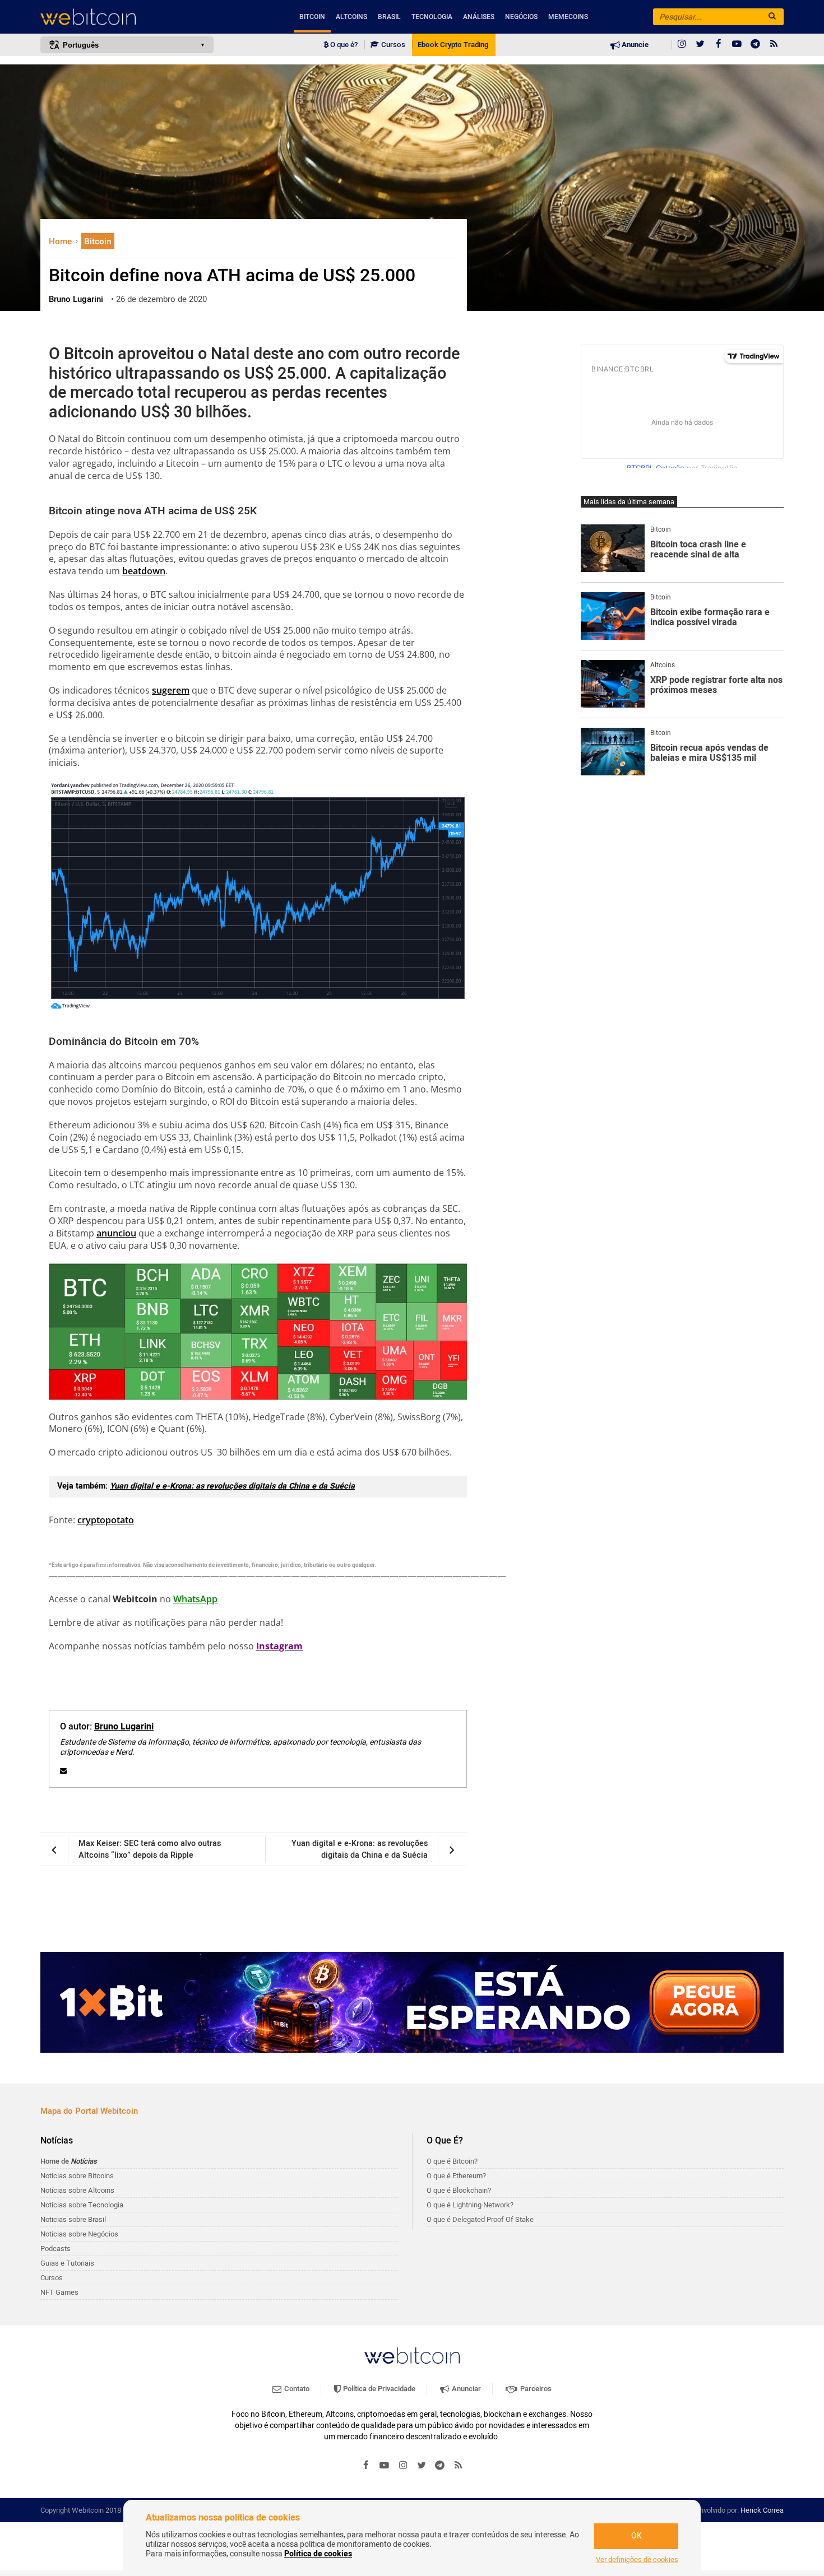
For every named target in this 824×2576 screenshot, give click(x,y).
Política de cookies (318, 2554)
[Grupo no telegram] (756, 45)
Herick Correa (762, 2510)
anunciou (116, 1233)
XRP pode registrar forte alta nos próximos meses (716, 685)
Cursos (392, 45)
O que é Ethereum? (456, 2176)
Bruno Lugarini (124, 1727)
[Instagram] (682, 45)
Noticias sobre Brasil (73, 2219)
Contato (296, 2389)
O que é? (343, 45)
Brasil (389, 17)
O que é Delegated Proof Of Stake (480, 2219)
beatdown (144, 571)
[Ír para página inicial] (127, 17)
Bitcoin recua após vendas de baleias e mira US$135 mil (709, 753)
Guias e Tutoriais (67, 2263)
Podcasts (55, 2249)
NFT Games (59, 2292)
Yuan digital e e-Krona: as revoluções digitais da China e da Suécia (232, 1486)
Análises (479, 17)
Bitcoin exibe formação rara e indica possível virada (710, 618)
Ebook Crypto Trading (453, 45)
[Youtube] (737, 45)
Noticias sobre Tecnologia (82, 2205)
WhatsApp (195, 1599)
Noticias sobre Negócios (79, 2234)
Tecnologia (432, 17)
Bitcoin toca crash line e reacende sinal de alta (698, 550)
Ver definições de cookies (637, 2560)
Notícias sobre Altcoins (77, 2190)
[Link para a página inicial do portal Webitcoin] (412, 2356)
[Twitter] (700, 45)
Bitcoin (312, 17)
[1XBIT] (412, 2002)
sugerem (171, 690)
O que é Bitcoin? (452, 2161)
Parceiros (535, 2389)
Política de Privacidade (378, 2389)
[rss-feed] (774, 45)
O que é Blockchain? (459, 2190)
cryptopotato (106, 1520)
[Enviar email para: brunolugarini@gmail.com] (63, 1771)
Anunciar (466, 2389)
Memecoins (568, 17)
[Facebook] (719, 45)
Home (61, 241)
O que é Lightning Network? (470, 2205)
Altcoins (351, 17)
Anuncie (634, 45)
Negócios (521, 17)
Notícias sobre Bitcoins (77, 2176)
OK (636, 2536)
